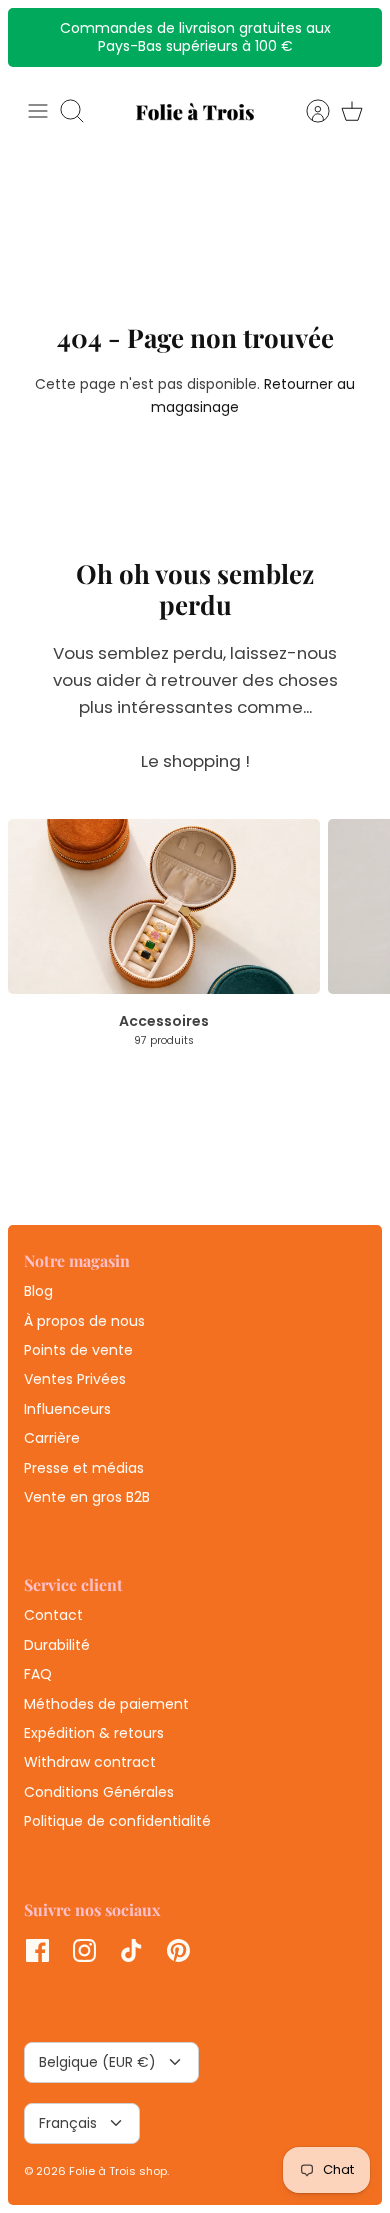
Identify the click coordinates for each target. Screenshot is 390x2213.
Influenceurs (67, 1409)
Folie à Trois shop (118, 2171)
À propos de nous (84, 1321)
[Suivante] (356, 37)
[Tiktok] (131, 1950)
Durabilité (57, 1645)
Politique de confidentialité (117, 1821)
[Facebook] (37, 1950)
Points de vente (78, 1350)
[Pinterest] (178, 1950)
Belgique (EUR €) (97, 2062)
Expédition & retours (94, 1733)
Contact (53, 1615)
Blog (38, 1291)
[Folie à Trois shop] (195, 111)
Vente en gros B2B (87, 1497)
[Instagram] (84, 1950)
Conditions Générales (99, 1792)
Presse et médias (84, 1468)
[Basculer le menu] (38, 111)
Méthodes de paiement (106, 1704)
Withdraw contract (90, 1762)
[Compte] (308, 111)
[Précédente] (34, 37)
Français (68, 2123)
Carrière (52, 1438)
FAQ (38, 1674)
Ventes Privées (75, 1379)
